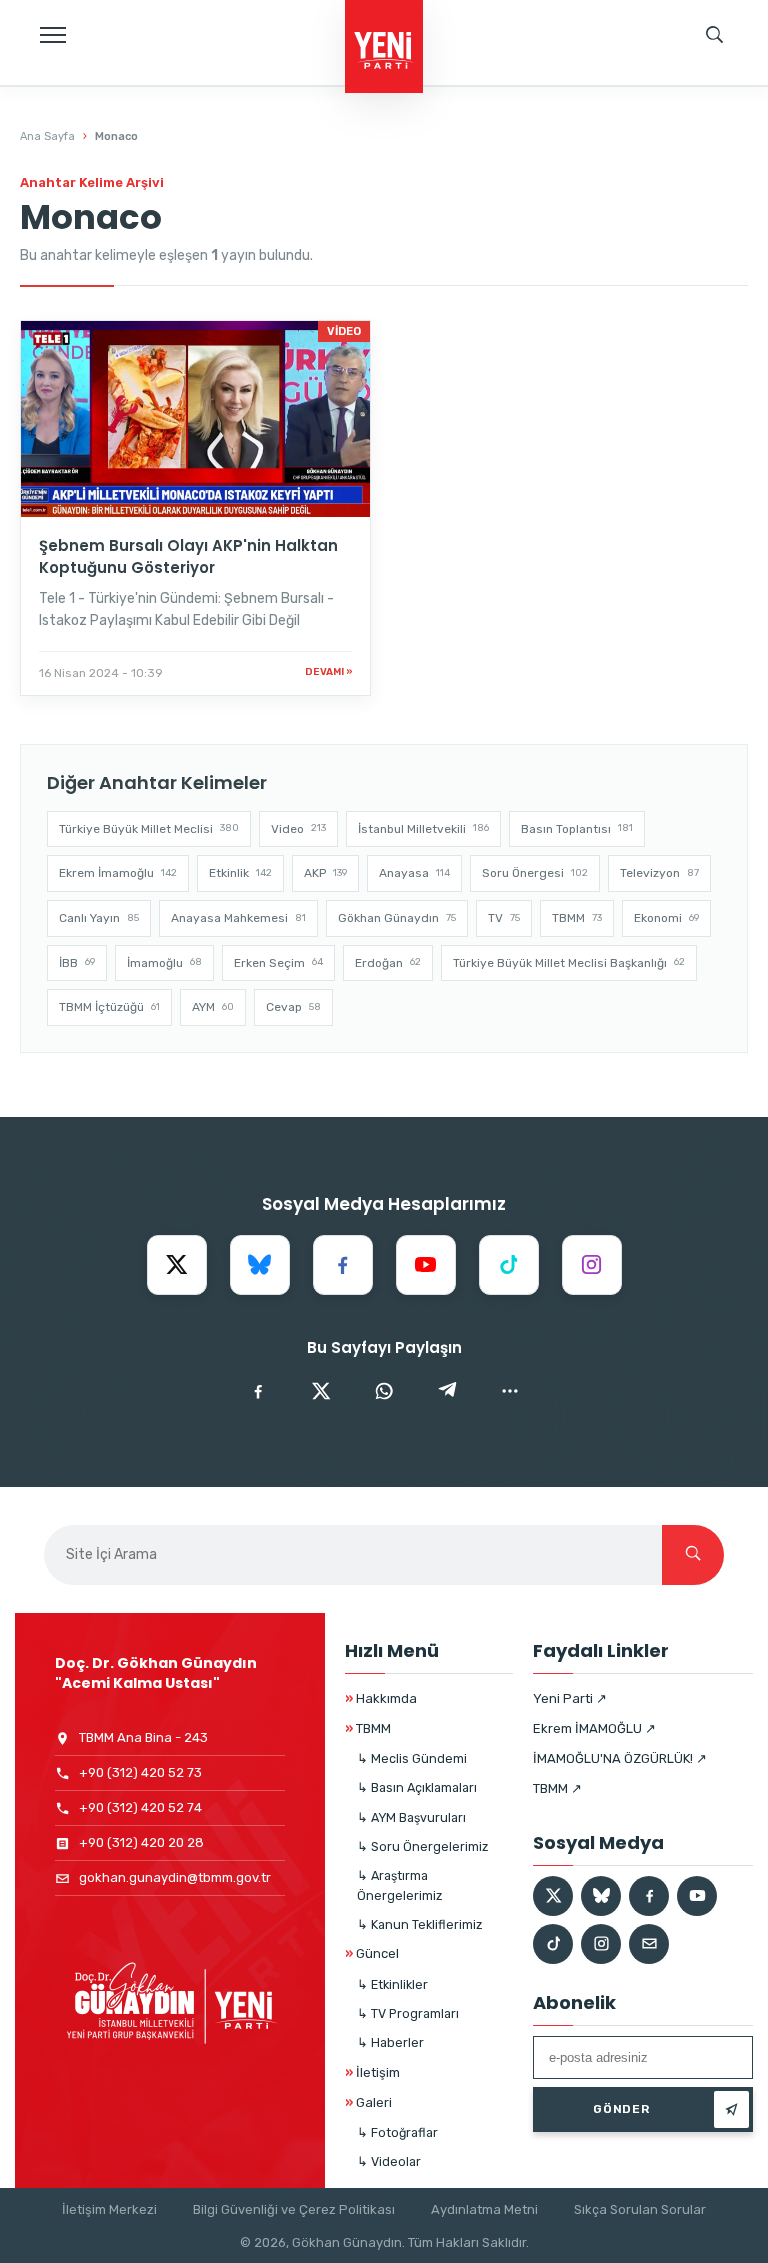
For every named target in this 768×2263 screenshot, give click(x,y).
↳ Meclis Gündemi (412, 1758)
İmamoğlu (164, 963)
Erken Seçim (278, 963)
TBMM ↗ (557, 1788)
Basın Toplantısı (577, 829)
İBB (77, 963)
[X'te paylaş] (321, 1391)
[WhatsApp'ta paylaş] (384, 1391)
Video (298, 829)
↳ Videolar (389, 2161)
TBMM (577, 918)
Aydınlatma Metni (484, 2209)
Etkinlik (240, 873)
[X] (177, 1265)
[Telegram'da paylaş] (447, 1391)
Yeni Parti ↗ (570, 1698)
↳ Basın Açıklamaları (417, 1787)
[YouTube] (426, 1265)
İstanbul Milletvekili (423, 829)
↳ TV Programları (408, 2013)
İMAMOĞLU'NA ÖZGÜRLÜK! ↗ (620, 1758)
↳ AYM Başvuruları (411, 1817)
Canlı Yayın (99, 918)
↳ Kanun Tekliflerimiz (419, 1924)
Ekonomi (666, 918)
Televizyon (659, 873)
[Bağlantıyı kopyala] (510, 1391)
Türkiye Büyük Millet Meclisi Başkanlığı (569, 963)
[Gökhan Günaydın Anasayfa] (384, 48)
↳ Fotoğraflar (397, 2132)
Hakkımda (381, 1698)
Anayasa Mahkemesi (238, 918)
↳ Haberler (390, 2042)
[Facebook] (343, 1265)
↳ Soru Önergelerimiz (422, 1846)
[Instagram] (592, 1265)
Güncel (372, 1953)
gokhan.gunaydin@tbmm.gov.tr (175, 1877)
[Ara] (693, 1555)
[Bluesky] (260, 1265)
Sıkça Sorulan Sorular (640, 2209)
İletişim (372, 2072)
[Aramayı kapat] (733, 105)
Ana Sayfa (47, 136)
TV (504, 918)
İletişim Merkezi (109, 2209)
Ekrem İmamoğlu (118, 873)
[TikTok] (509, 1265)
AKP (325, 873)
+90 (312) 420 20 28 (141, 1842)
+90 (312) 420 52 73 (140, 1772)
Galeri (368, 2102)
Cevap (293, 1007)
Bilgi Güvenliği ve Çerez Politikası (294, 2209)
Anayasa (414, 873)
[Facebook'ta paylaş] (258, 1391)
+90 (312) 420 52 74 (140, 1807)
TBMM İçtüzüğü (109, 1007)
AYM (213, 1007)
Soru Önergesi (535, 873)
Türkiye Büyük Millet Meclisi (149, 829)
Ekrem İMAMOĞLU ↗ (594, 1728)
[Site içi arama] (715, 35)
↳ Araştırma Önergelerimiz (399, 1885)
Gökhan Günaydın (397, 918)
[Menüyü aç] (53, 35)
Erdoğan (388, 963)
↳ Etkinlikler (392, 1984)
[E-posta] (649, 1944)
